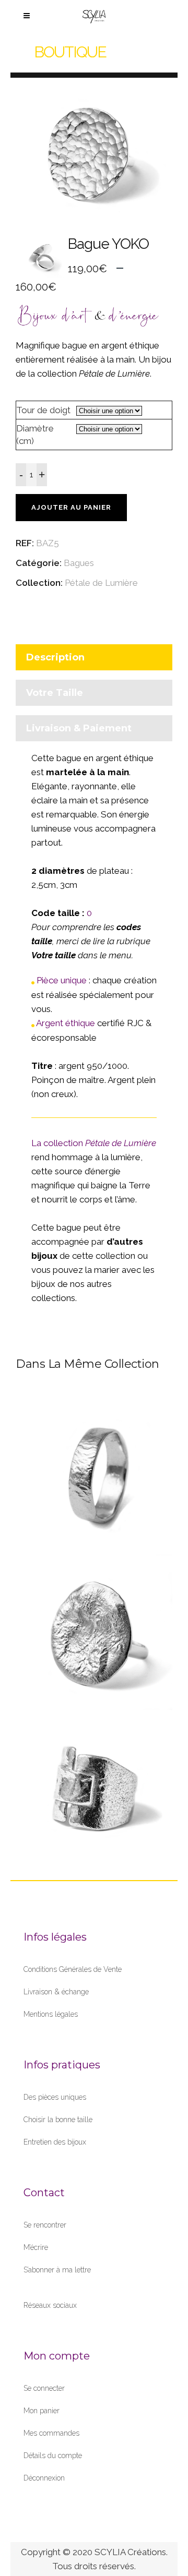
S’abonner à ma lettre (57, 2270)
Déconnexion (44, 2478)
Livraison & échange (56, 1992)
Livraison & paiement (79, 728)
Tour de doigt (43, 410)
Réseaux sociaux (50, 2305)
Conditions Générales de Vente (73, 1969)
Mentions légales (51, 2014)
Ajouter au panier (71, 507)
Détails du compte (53, 2455)
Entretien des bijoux (55, 2142)
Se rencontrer (45, 2225)
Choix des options (91, 1497)
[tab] (94, 660)
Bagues (79, 563)
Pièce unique (62, 980)
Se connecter (44, 2388)
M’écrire (36, 2247)
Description (55, 657)
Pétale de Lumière (101, 583)
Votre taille (55, 693)
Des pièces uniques (55, 2097)
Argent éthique (66, 1023)
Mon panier (42, 2411)
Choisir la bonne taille (58, 2120)
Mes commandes (51, 2433)
